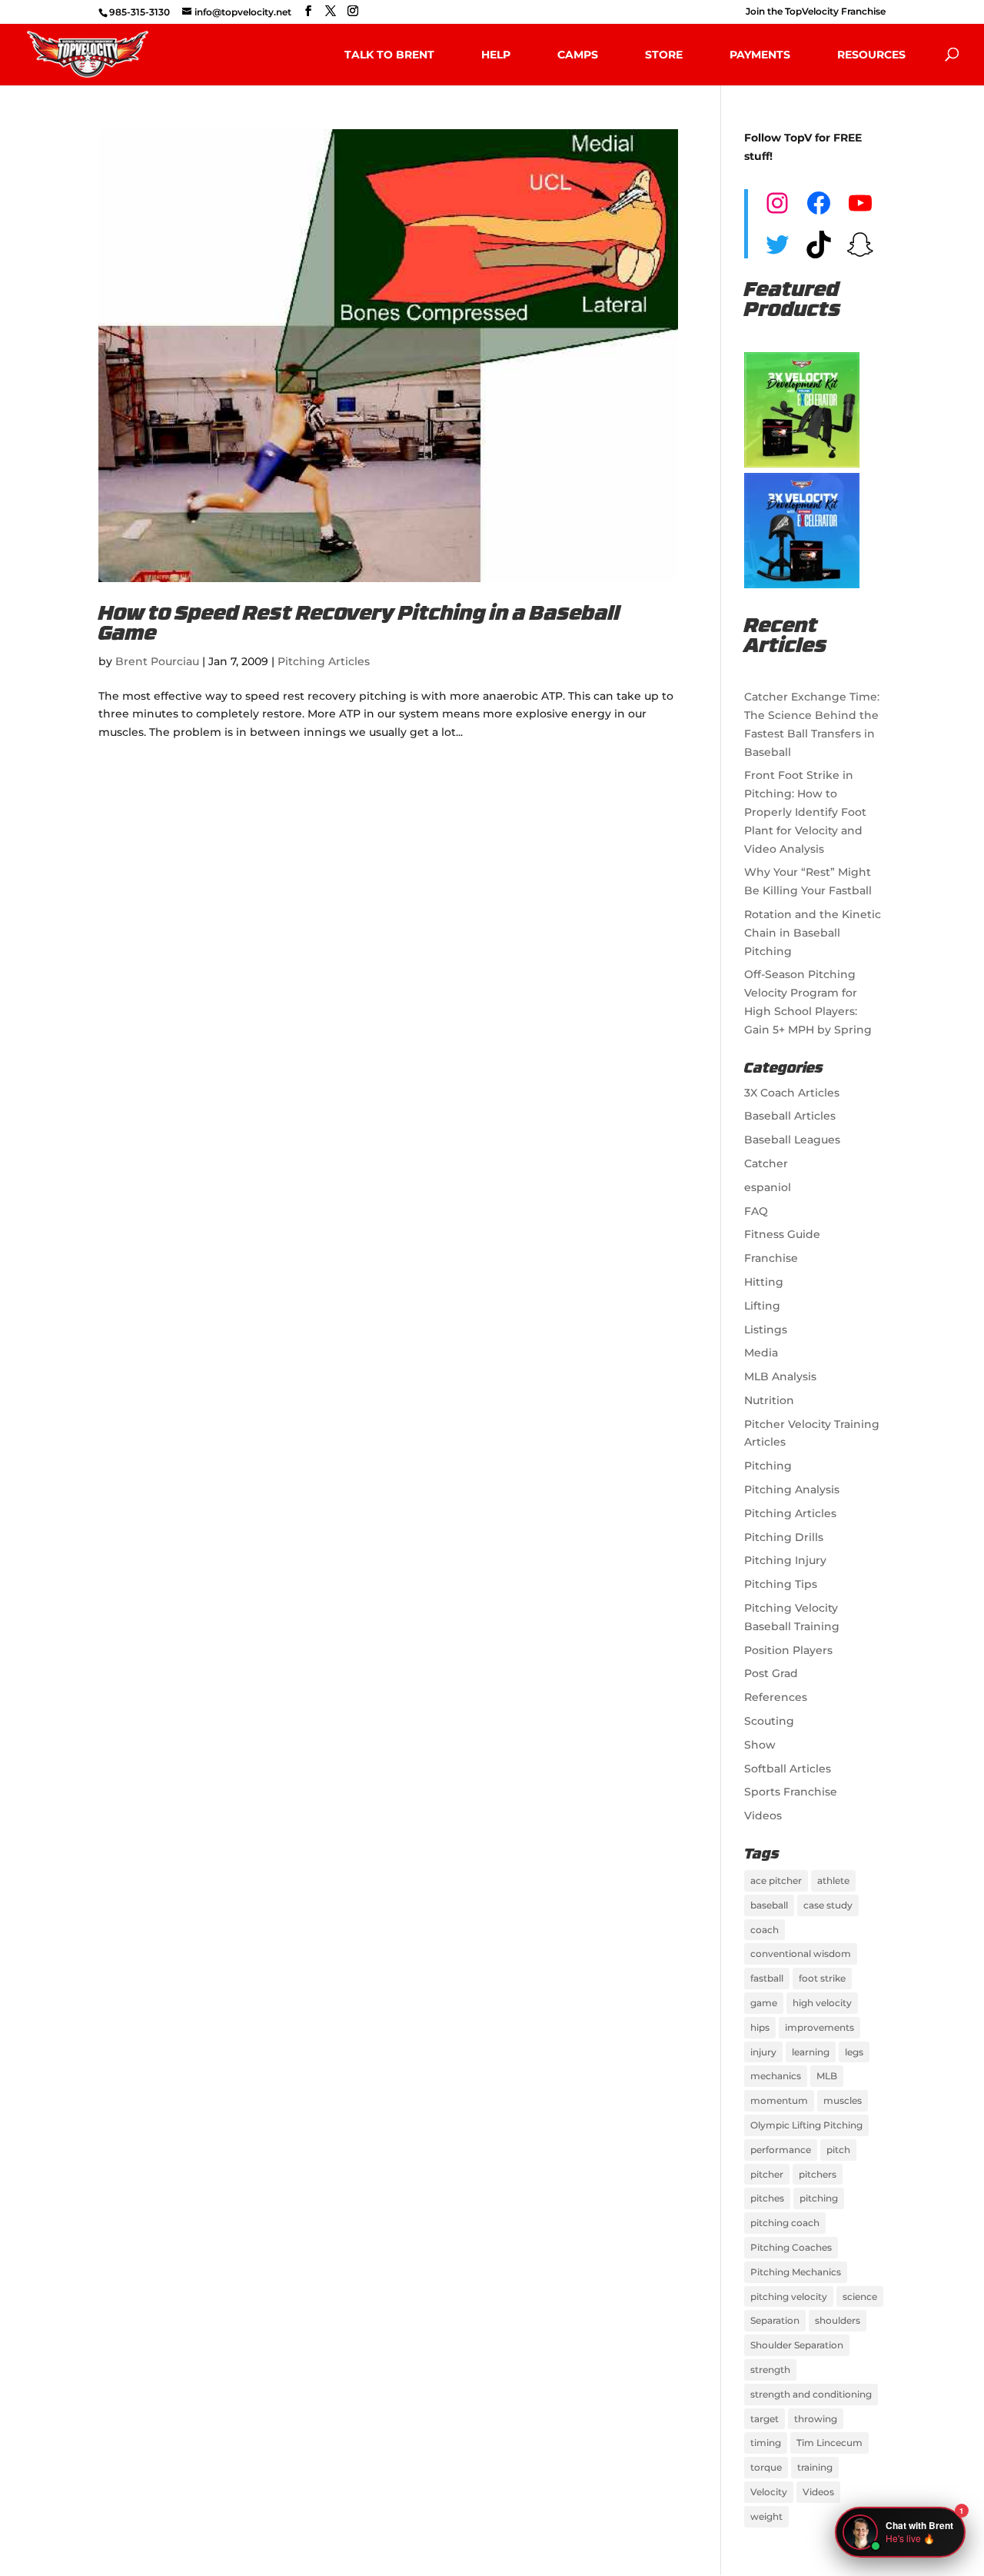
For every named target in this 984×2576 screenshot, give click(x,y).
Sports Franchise (791, 1792)
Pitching (768, 1466)
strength (770, 2370)
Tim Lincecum (829, 2443)
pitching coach (785, 2223)
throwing (816, 2419)
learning (811, 2052)
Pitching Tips (781, 1584)
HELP (496, 55)
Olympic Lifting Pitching (806, 2125)
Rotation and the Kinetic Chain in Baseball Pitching (813, 933)
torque (766, 2467)
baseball (769, 1905)
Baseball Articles (790, 1116)
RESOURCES (871, 55)
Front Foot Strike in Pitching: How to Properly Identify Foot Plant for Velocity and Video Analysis (805, 812)
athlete (833, 1880)
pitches (767, 2198)
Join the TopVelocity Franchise (816, 12)
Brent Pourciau (157, 661)
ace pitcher (776, 1880)
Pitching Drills (784, 1537)
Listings (766, 1330)
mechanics (776, 2076)
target (765, 2419)
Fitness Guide (782, 1234)
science (860, 2296)
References (776, 1697)
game (764, 2003)
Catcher (766, 1163)
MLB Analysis (780, 1376)
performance (781, 2150)
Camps (578, 55)
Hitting (764, 1282)
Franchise (771, 1258)
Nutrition (769, 1400)
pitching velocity (789, 2296)
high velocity (822, 2003)
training (815, 2467)
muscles (843, 2100)
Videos (763, 1816)
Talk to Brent (389, 55)
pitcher (767, 2174)
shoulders (838, 2320)
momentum (779, 2100)
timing (766, 2443)
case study (828, 1905)
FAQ (756, 1211)
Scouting (769, 1721)
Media (761, 1353)
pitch (838, 2150)
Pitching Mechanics (796, 2272)
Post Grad (771, 1673)
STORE (664, 55)
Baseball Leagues (792, 1140)
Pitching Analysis (792, 1489)
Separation (775, 2320)
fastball (767, 1978)
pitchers (818, 2174)
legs (854, 2052)
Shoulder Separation (797, 2345)
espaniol (768, 1187)
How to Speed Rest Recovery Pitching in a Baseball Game (359, 625)
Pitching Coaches (791, 2247)
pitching (819, 2198)
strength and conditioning (811, 2394)
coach (765, 1930)
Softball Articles (788, 1769)
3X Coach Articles (792, 1093)
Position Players (788, 1650)
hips (760, 2027)
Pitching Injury (785, 1560)
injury (763, 2052)
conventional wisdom (801, 1954)
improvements (819, 2027)
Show (760, 1745)
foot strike (822, 1978)
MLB (827, 2076)
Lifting (762, 1306)
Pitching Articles (324, 661)
